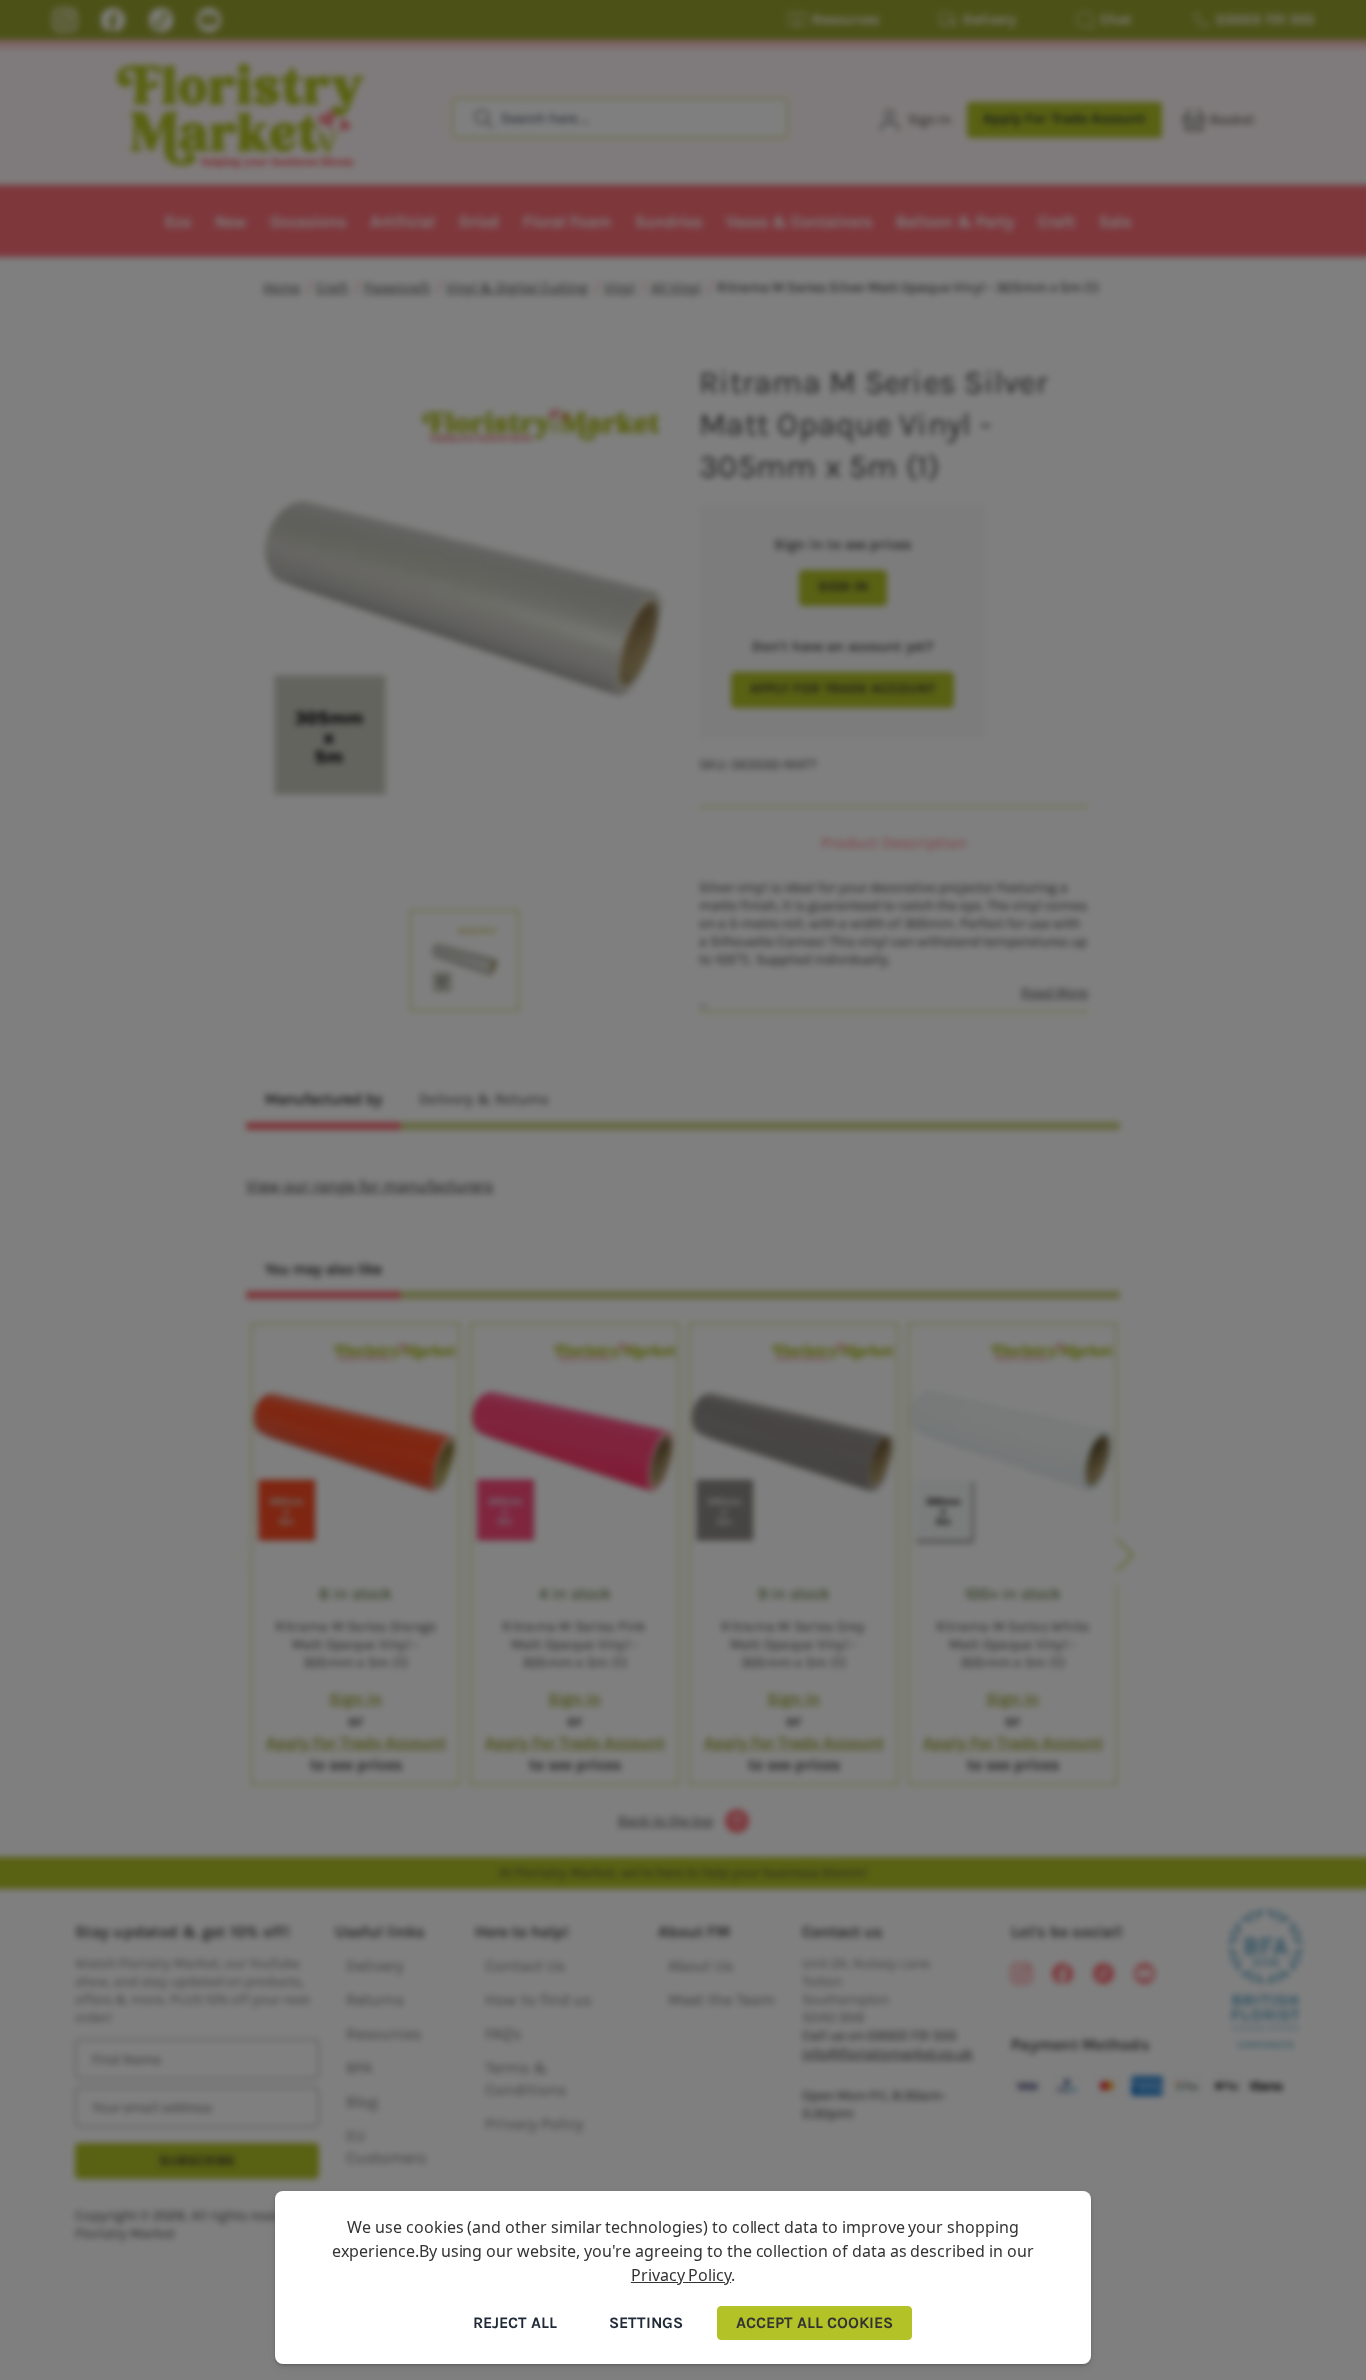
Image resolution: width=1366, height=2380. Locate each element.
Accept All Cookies (814, 2322)
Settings (646, 2322)
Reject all (515, 2322)
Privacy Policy (681, 2275)
